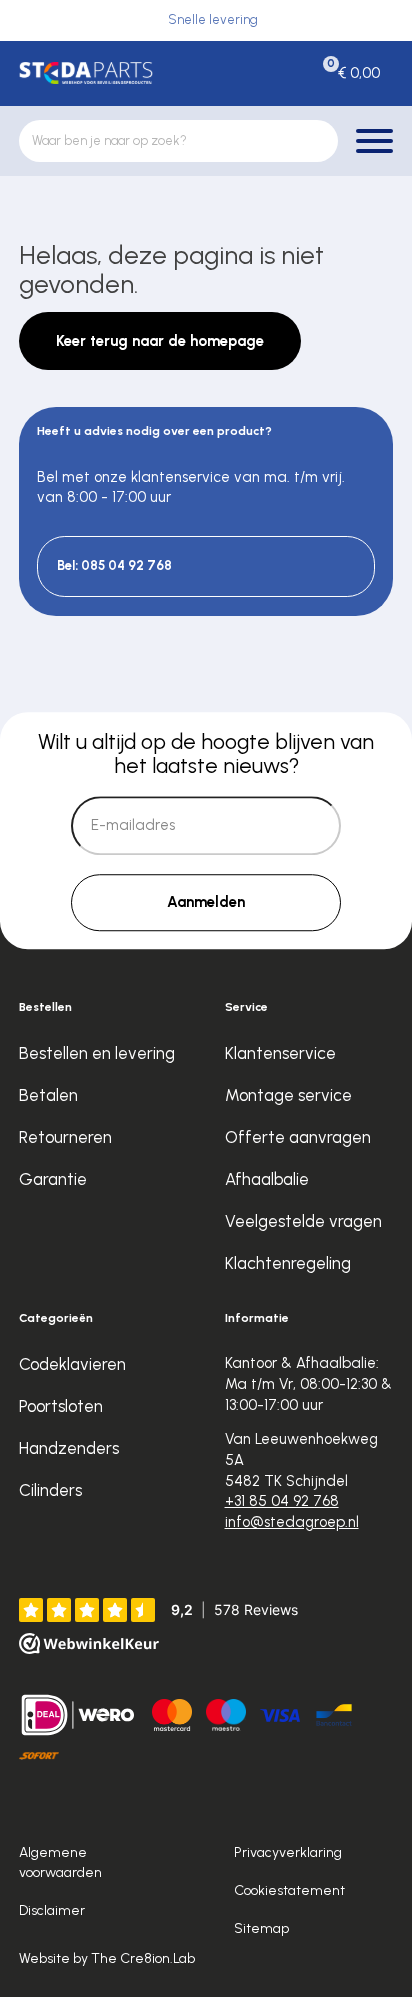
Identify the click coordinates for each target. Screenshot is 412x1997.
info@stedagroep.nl (292, 1522)
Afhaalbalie (267, 1179)
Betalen (48, 1095)
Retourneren (65, 1137)
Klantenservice (280, 1053)
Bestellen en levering (97, 1053)
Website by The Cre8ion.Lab (107, 1958)
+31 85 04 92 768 (282, 1501)
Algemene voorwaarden (60, 1861)
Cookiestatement (289, 1890)
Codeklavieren (72, 1364)
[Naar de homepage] (86, 73)
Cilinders (50, 1490)
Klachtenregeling (288, 1263)
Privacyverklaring (288, 1852)
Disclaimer (52, 1910)
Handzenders (69, 1448)
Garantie (53, 1179)
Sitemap (261, 1928)
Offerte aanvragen (298, 1137)
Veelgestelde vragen (303, 1221)
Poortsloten (61, 1406)
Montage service (288, 1095)
